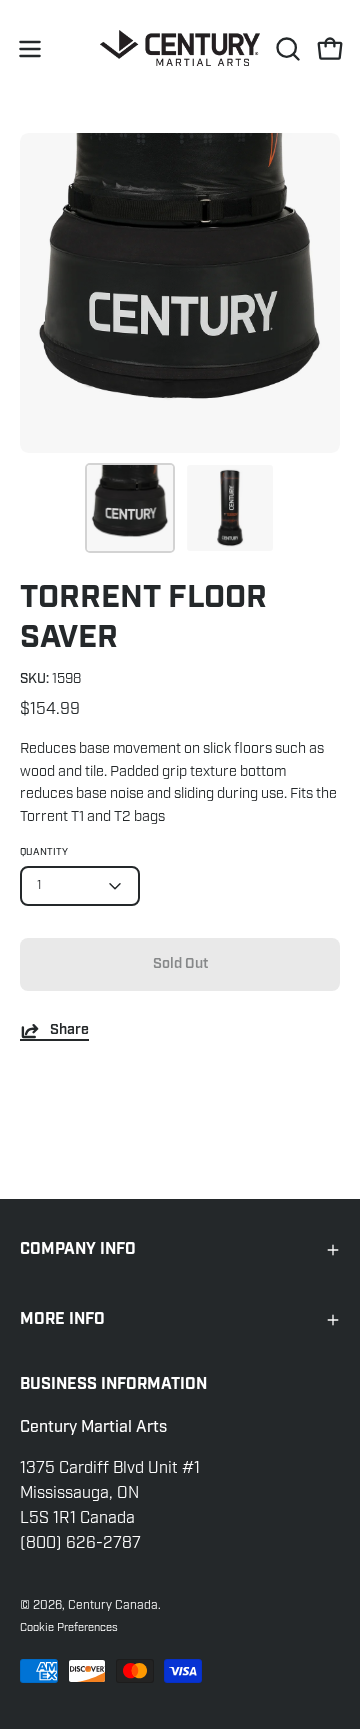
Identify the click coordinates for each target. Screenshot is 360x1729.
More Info (62, 1319)
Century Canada (113, 1605)
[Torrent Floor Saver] (130, 508)
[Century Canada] (180, 48)
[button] (286, 49)
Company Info (78, 1249)
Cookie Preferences (69, 1627)
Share (69, 1030)
